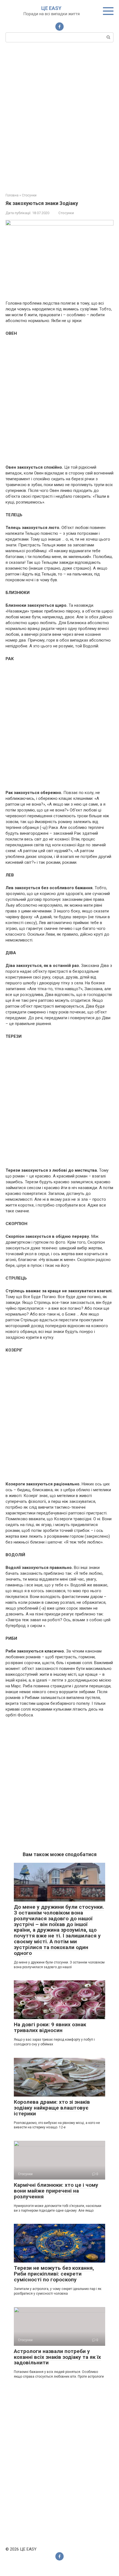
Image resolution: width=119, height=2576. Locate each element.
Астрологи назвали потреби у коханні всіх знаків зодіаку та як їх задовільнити (57, 2357)
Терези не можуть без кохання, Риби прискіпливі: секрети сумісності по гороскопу (54, 2274)
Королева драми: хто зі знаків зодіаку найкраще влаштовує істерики (52, 2108)
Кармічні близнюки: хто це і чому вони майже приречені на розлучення (56, 2191)
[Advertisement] (59, 117)
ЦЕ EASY (51, 8)
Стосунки (66, 213)
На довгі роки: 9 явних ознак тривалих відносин (50, 2027)
